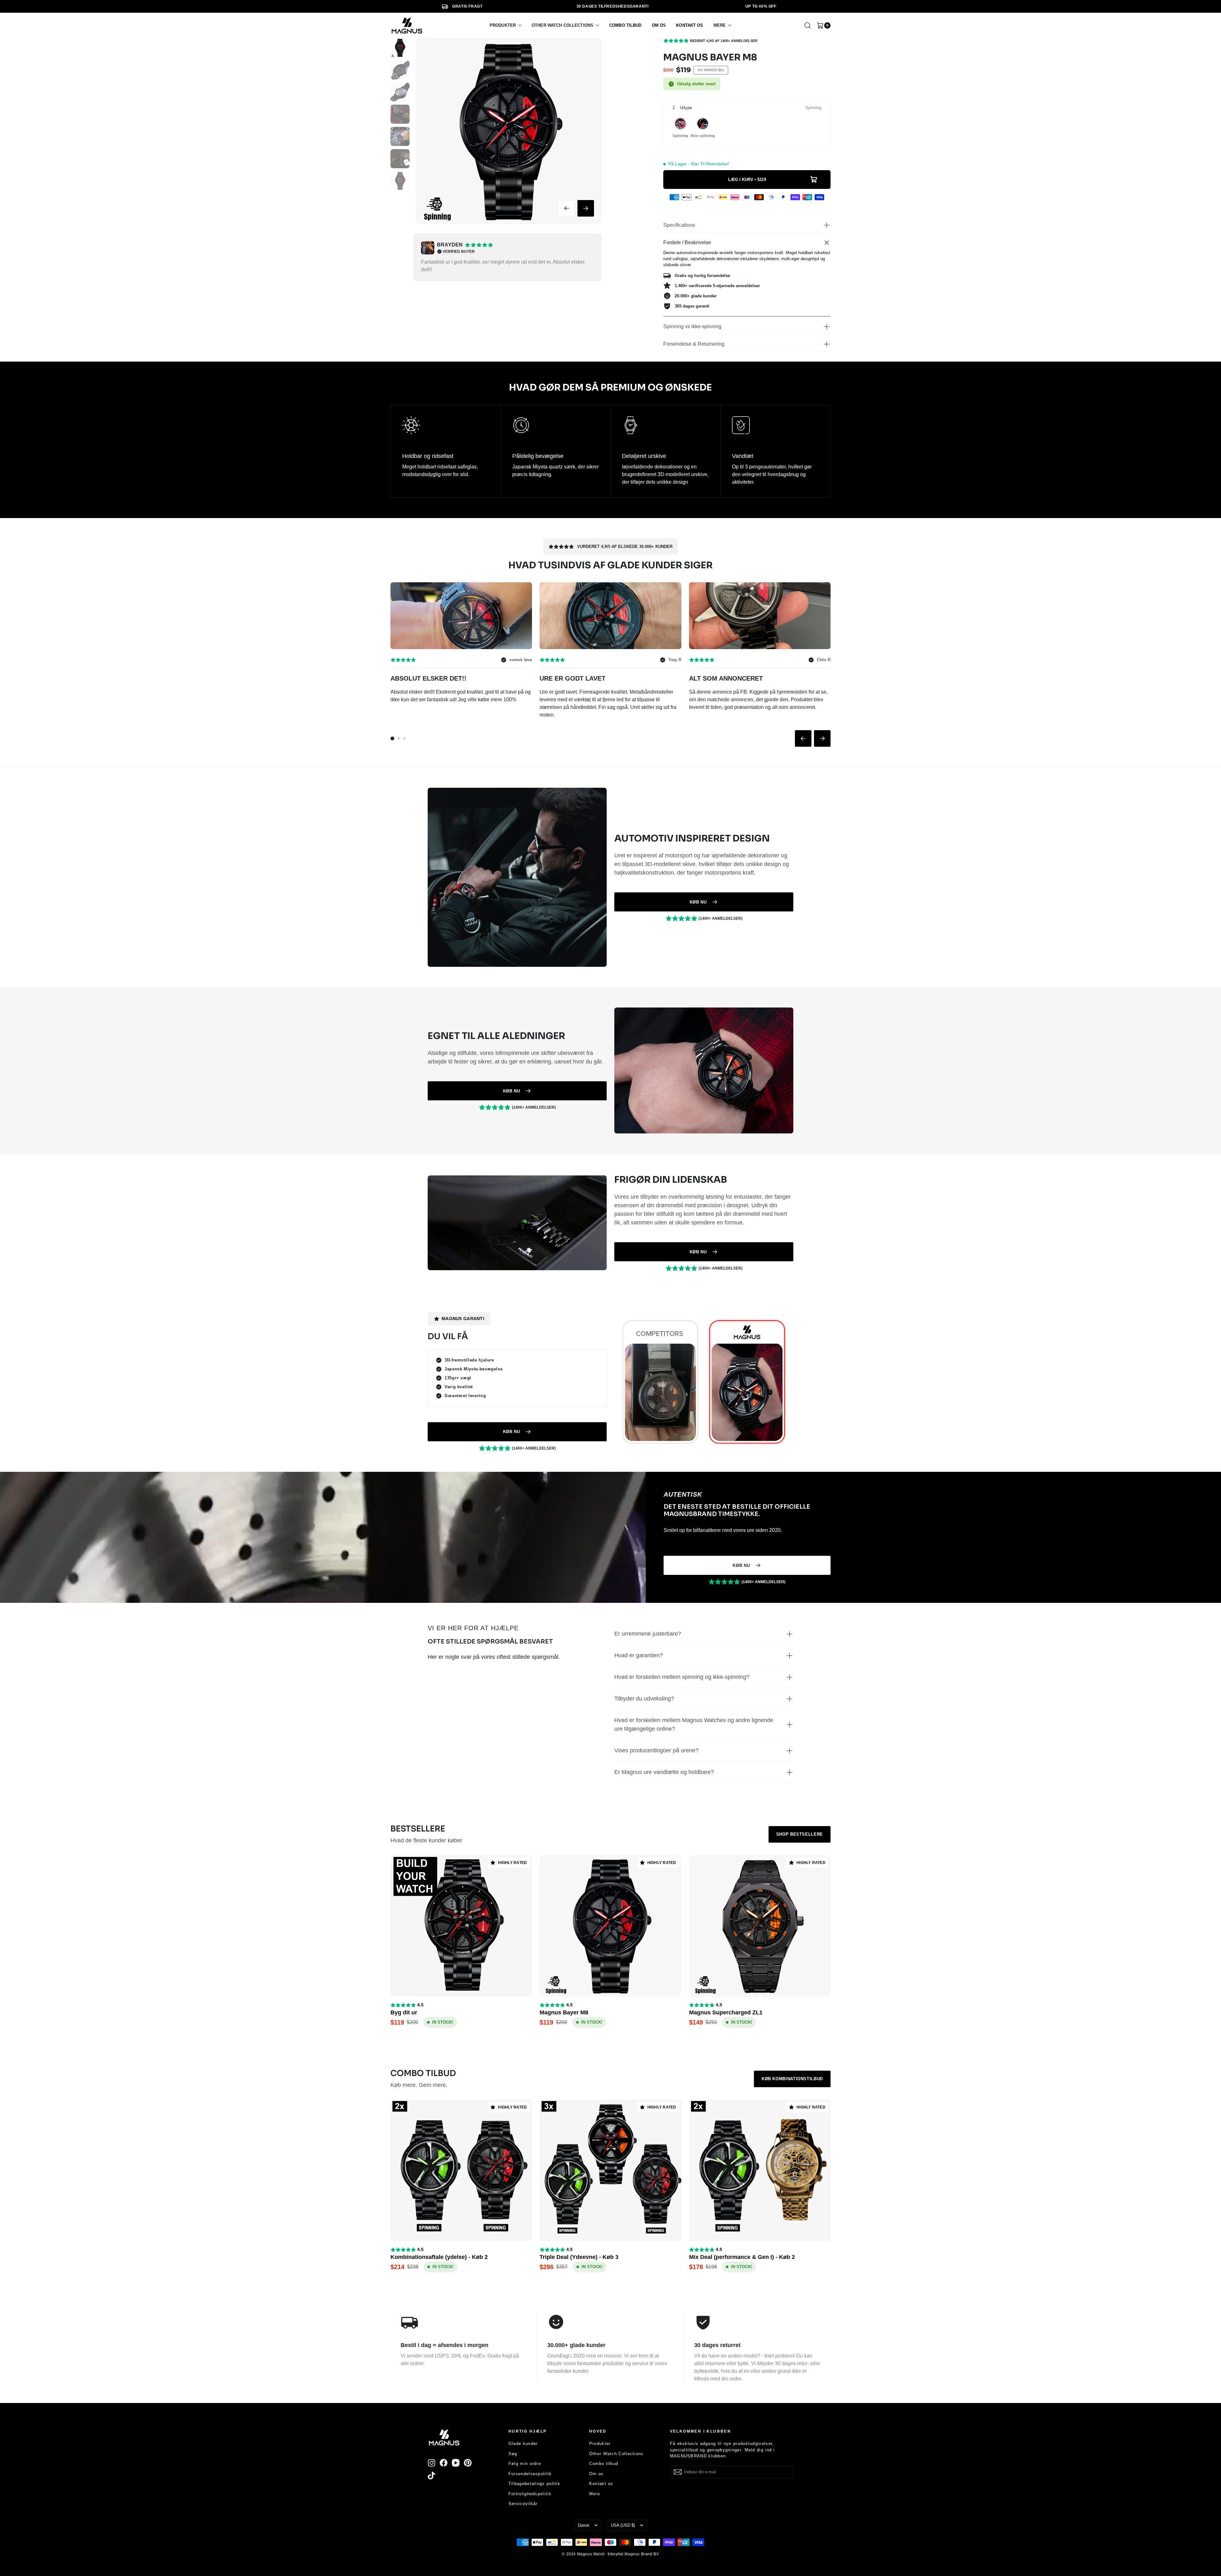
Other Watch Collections (616, 2454)
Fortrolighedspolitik (530, 2494)
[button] (506, 25)
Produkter (600, 2444)
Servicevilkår (523, 2504)
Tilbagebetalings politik (534, 2484)
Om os (597, 2474)
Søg (513, 2454)
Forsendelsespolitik (530, 2474)
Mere (595, 2494)
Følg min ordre (525, 2464)
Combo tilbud (604, 2464)
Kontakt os (601, 2484)
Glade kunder (523, 2444)
